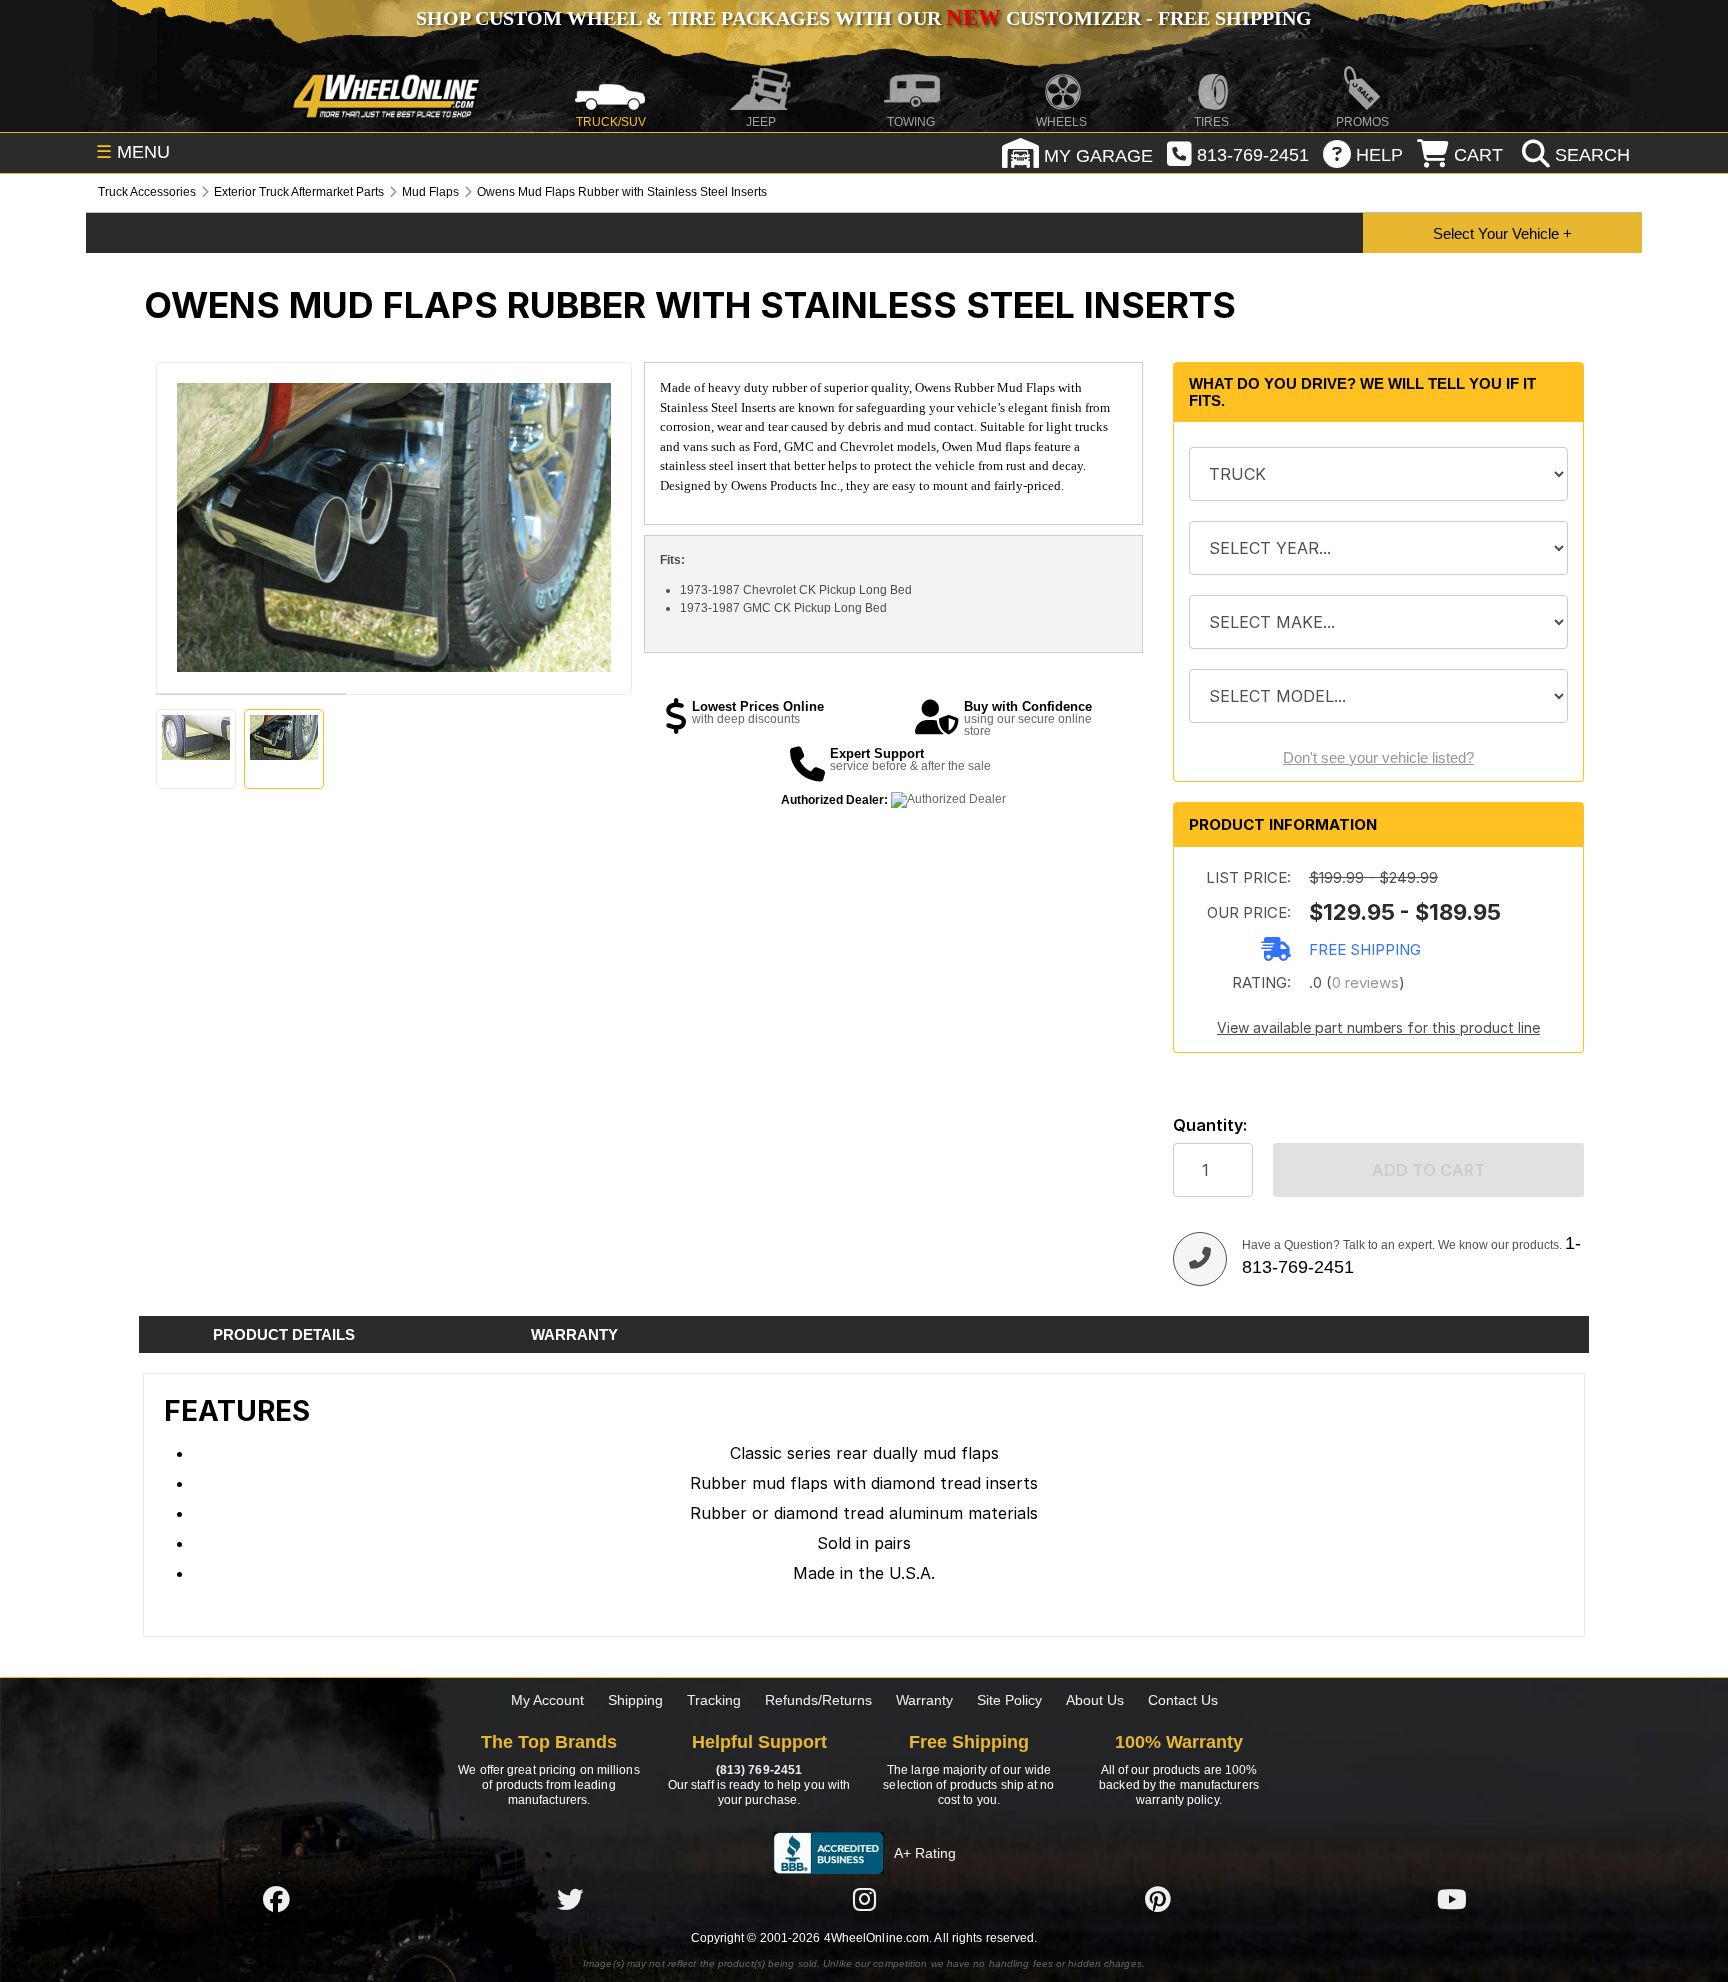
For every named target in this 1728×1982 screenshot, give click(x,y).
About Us (1095, 1700)
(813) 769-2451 (759, 1770)
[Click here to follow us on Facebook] (276, 1899)
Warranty (924, 1700)
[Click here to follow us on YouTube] (1452, 1899)
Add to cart (1428, 1170)
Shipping (635, 1700)
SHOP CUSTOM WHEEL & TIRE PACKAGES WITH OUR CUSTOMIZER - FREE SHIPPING (864, 18)
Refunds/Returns (818, 1700)
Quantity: (1210, 1125)
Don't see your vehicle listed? (1378, 757)
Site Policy (1009, 1700)
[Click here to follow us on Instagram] (864, 1899)
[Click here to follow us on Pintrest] (1158, 1899)
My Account (547, 1700)
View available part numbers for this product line (1378, 1027)
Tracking (714, 1700)
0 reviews (1365, 982)
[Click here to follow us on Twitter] (570, 1899)
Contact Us (1183, 1700)
